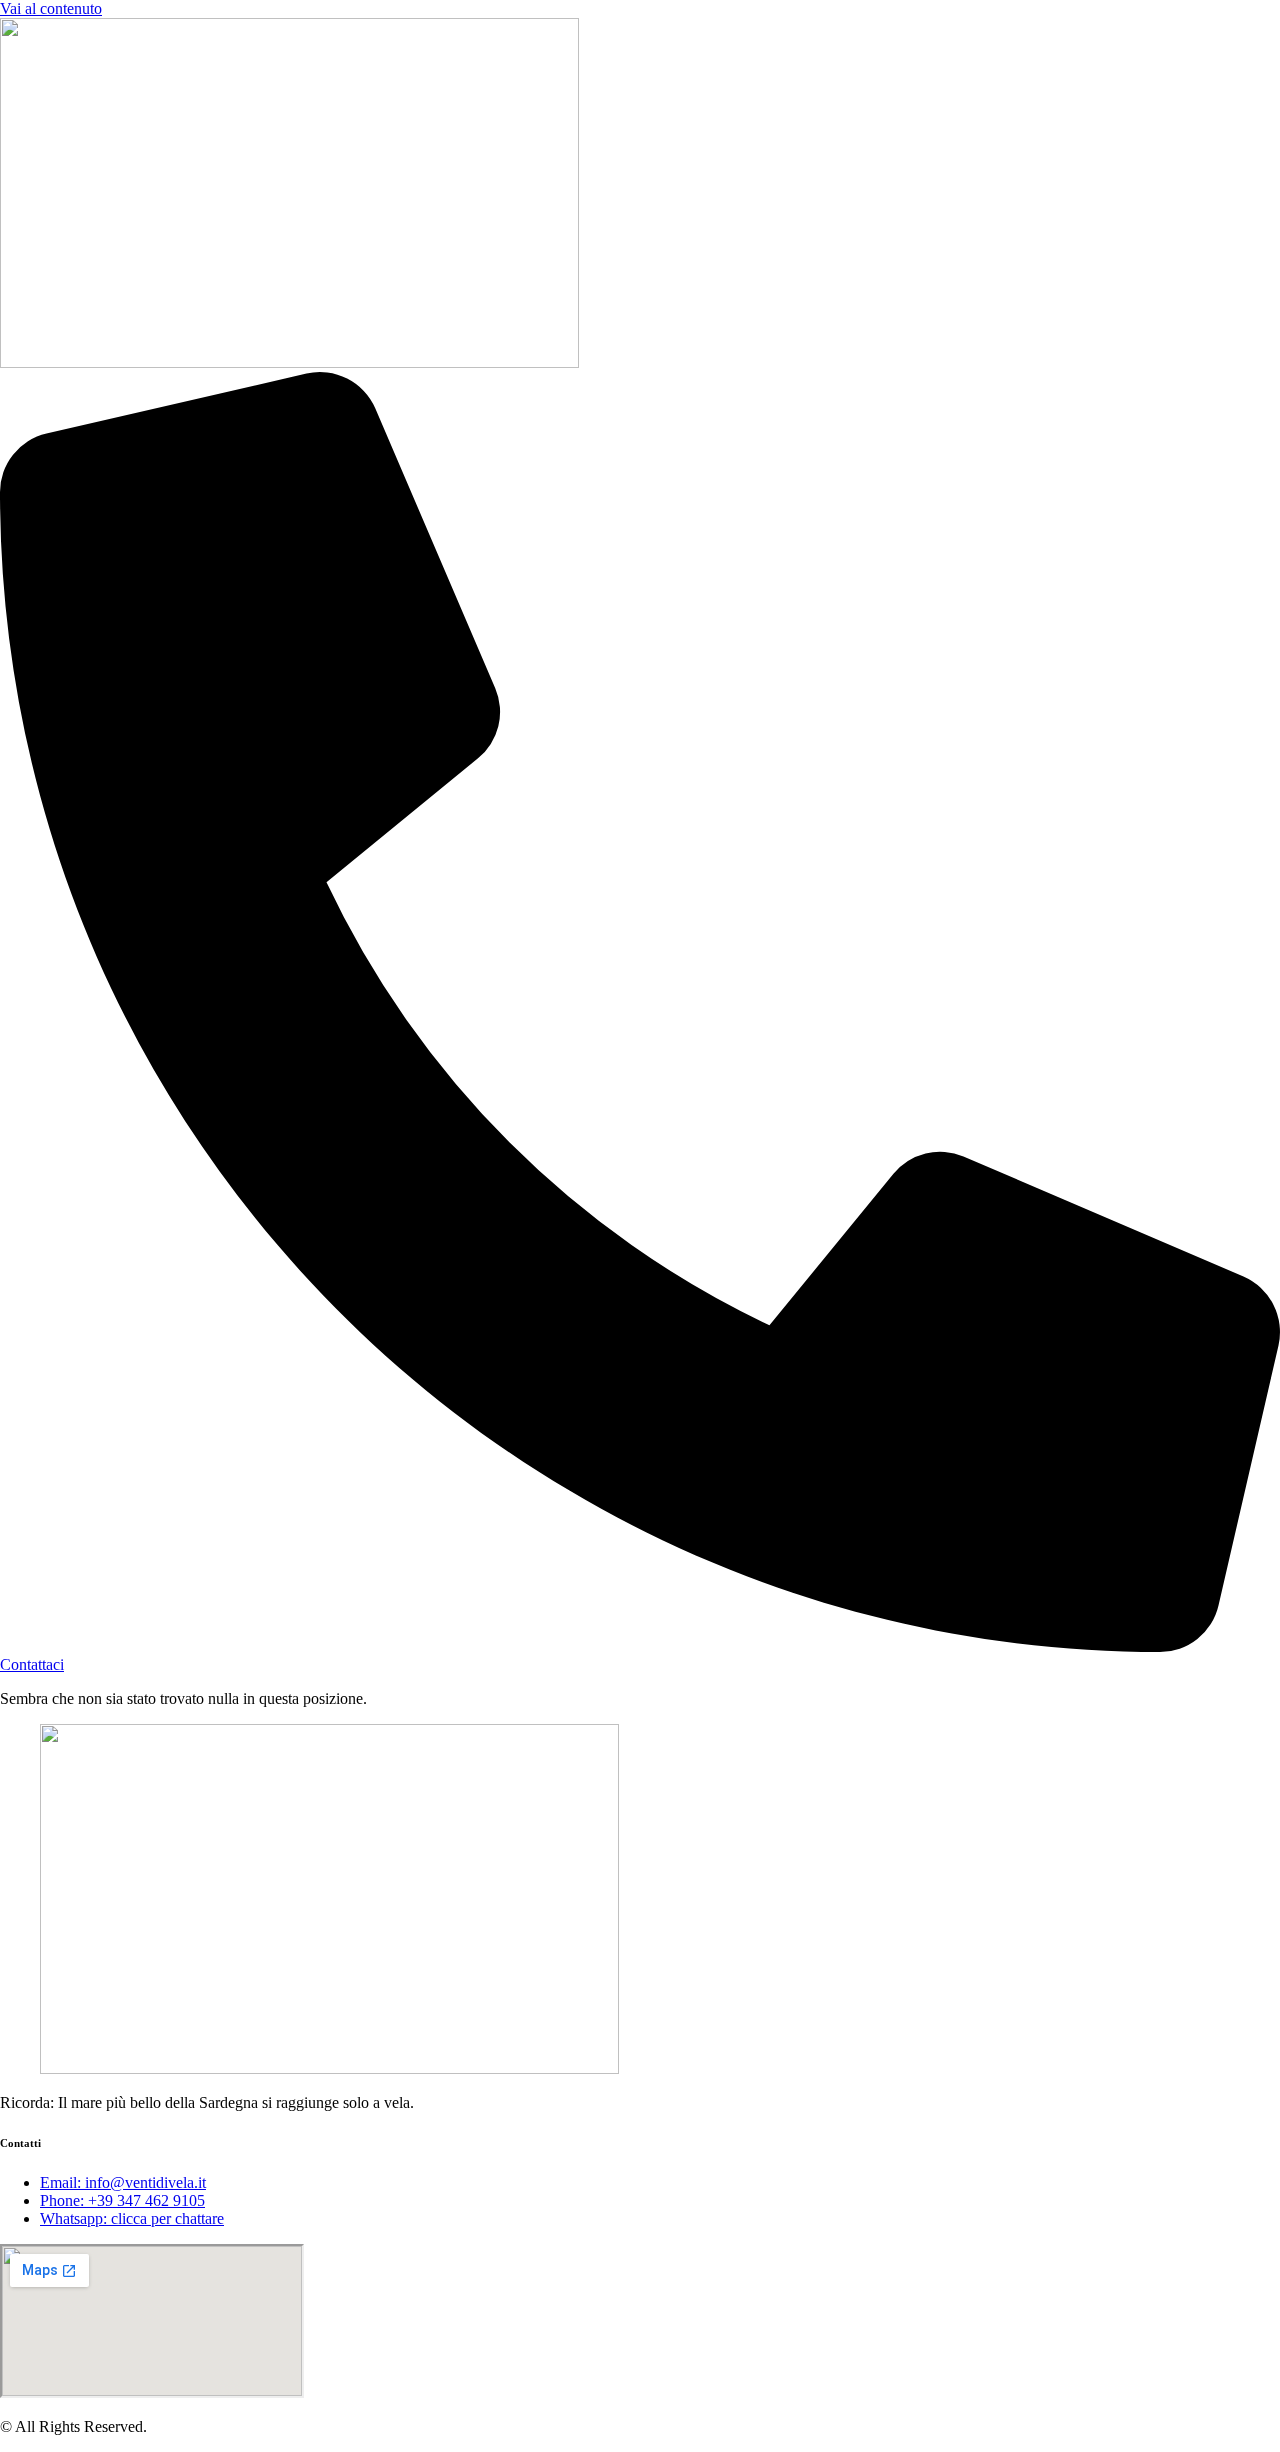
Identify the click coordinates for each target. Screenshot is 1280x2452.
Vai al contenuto (51, 8)
